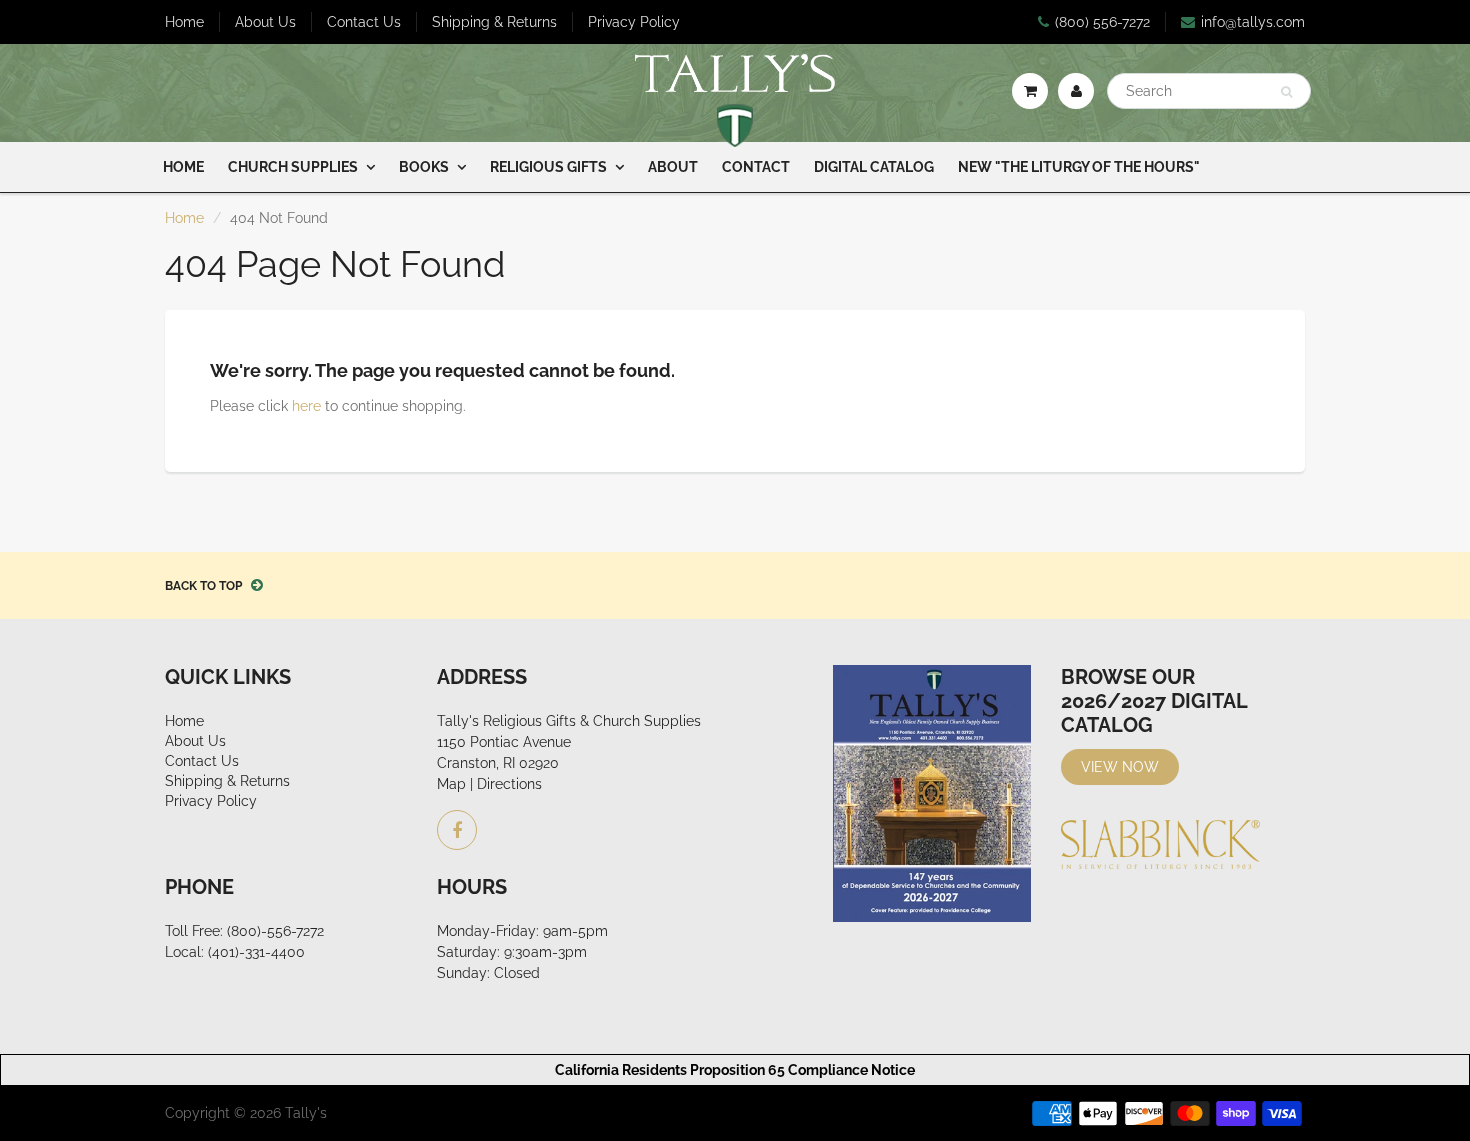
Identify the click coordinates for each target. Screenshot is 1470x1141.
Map (451, 784)
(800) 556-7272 (1102, 22)
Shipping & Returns (494, 22)
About (673, 167)
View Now (1120, 767)
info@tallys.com (1253, 22)
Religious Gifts (548, 167)
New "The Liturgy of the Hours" (1079, 167)
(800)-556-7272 (275, 931)
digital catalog (874, 167)
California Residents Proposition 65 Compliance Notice (735, 1070)
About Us (265, 22)
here (306, 406)
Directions (509, 784)
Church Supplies (293, 167)
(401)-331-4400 (256, 952)
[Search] (1286, 92)
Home (184, 22)
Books (424, 167)
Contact (756, 167)
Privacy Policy (634, 22)
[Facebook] (457, 830)
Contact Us (364, 22)
